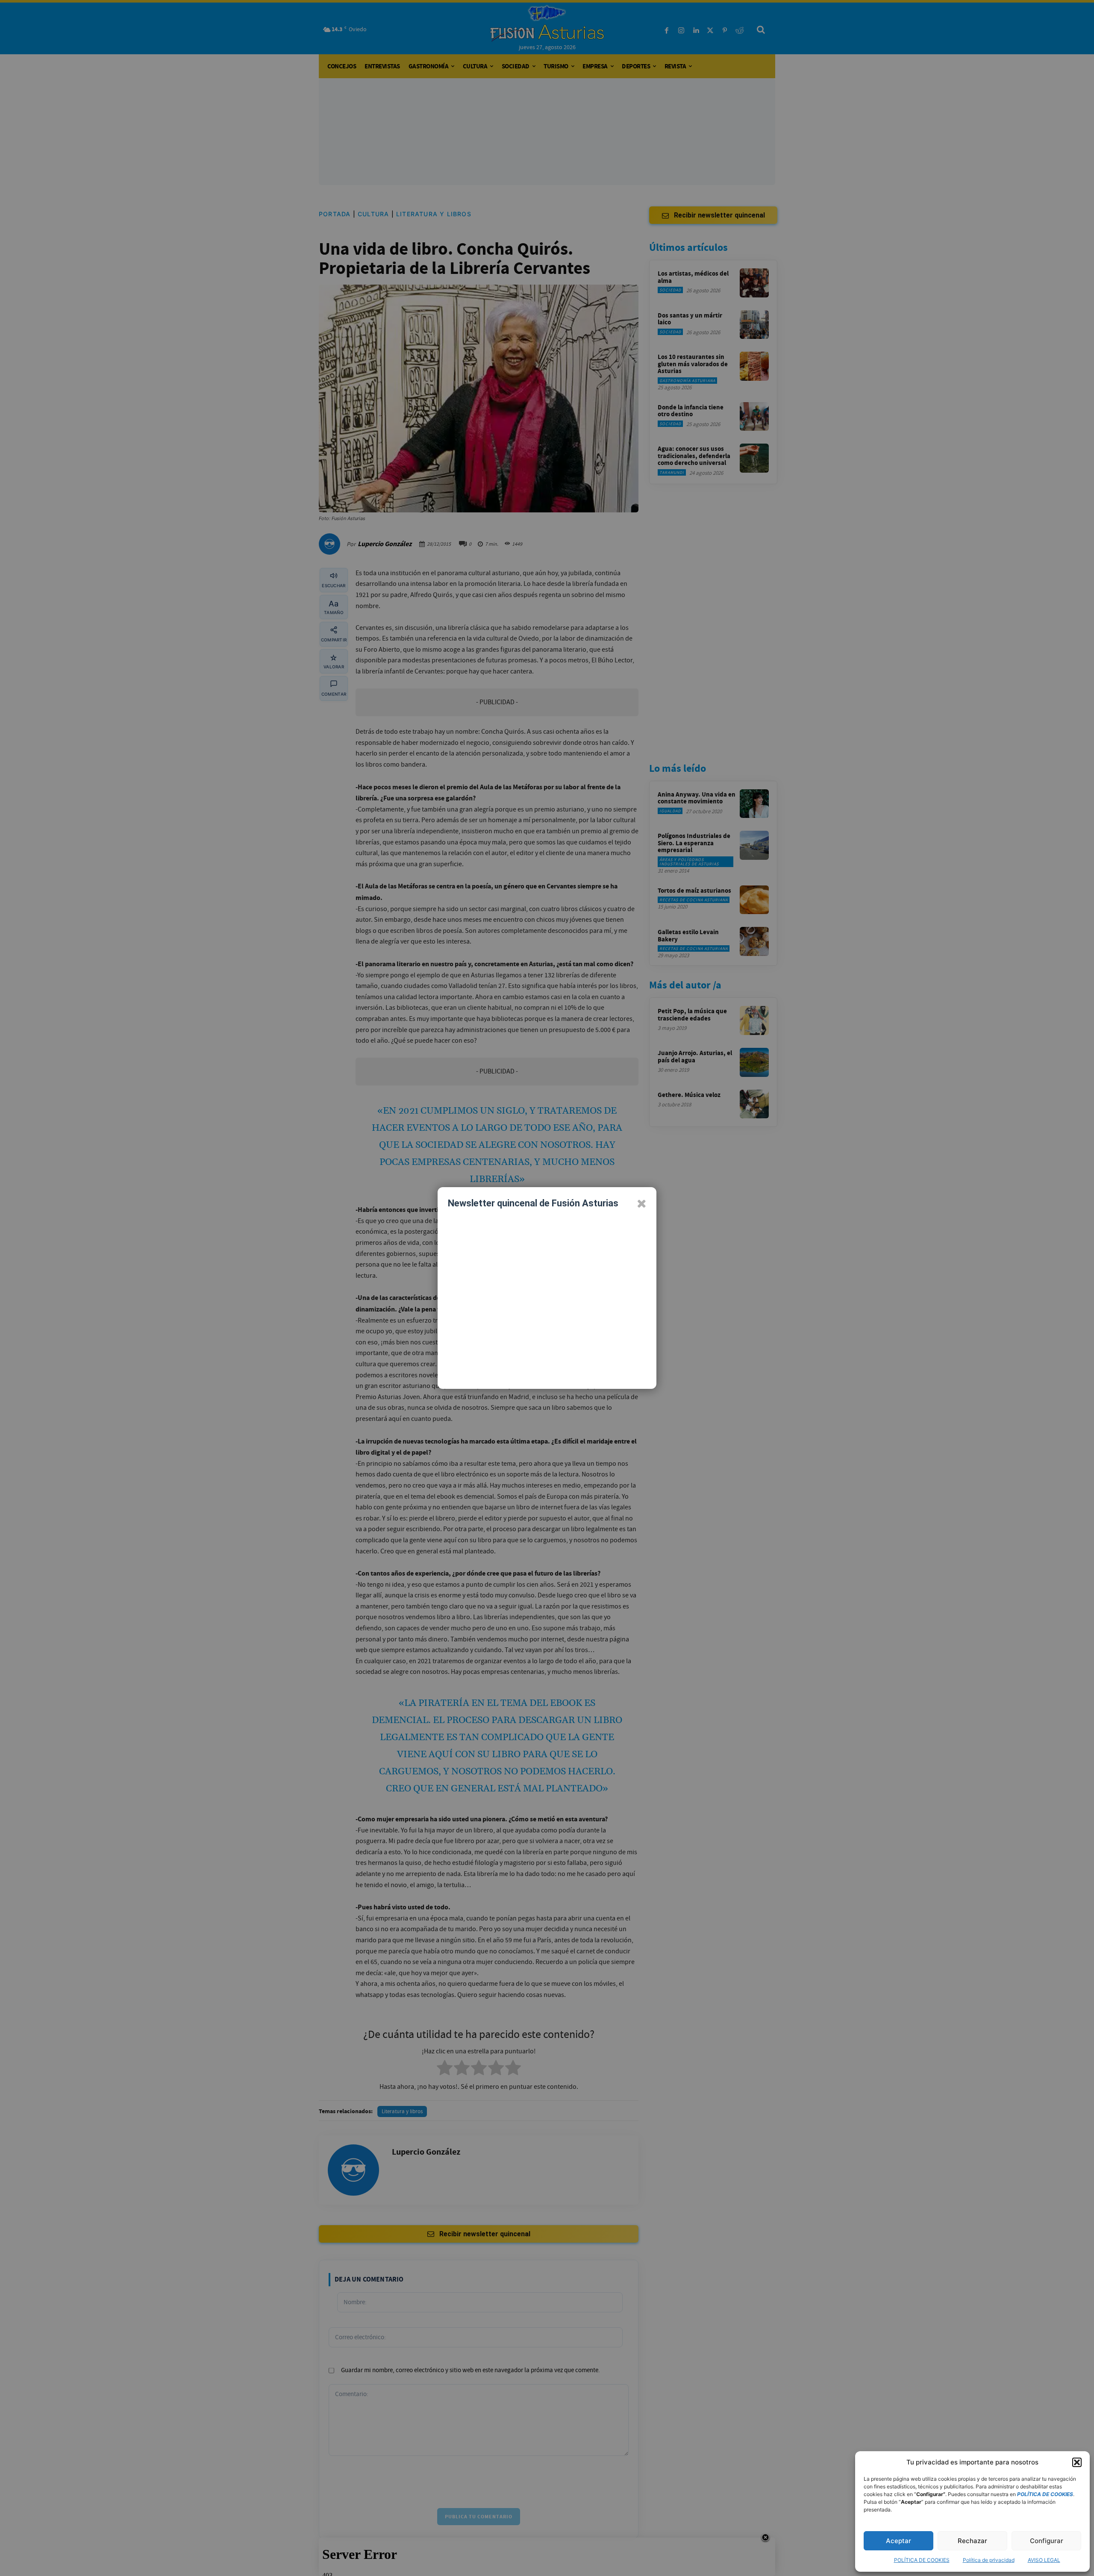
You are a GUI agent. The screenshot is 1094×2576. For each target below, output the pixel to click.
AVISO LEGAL (1044, 2560)
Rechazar (972, 2541)
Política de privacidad (989, 2560)
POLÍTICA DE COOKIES (922, 2560)
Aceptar (898, 2541)
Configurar (1047, 2541)
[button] (1077, 2462)
